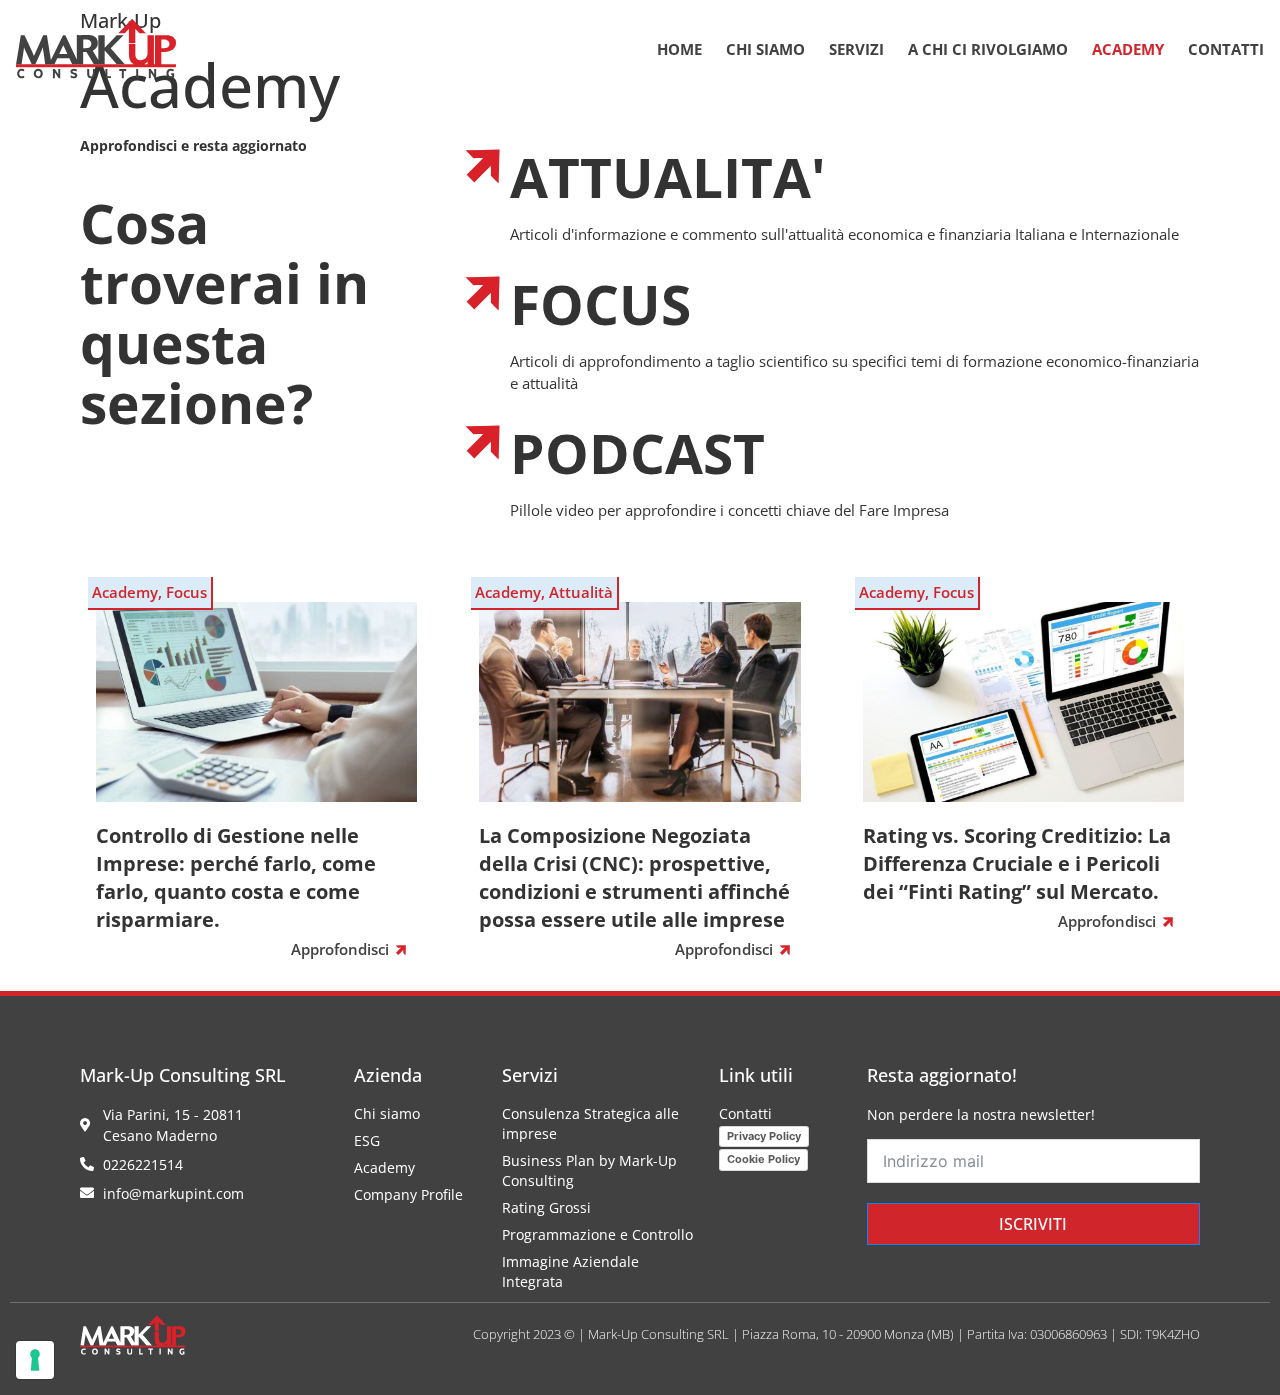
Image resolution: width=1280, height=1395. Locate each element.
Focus (186, 592)
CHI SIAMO (765, 49)
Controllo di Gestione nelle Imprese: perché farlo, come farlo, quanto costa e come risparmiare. (236, 877)
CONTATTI (1226, 49)
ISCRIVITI (1033, 1224)
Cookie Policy (763, 1159)
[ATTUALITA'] (485, 164)
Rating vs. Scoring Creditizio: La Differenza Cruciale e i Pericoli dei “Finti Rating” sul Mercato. (1017, 863)
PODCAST (637, 452)
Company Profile (408, 1194)
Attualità (581, 592)
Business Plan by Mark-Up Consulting (589, 1170)
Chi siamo (387, 1113)
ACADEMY (1128, 49)
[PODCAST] (485, 440)
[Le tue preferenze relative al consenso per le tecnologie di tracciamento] (35, 1360)
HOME (679, 49)
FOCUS (600, 303)
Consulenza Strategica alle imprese (590, 1123)
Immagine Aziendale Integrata (570, 1271)
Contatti (745, 1113)
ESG (367, 1140)
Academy (125, 592)
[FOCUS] (485, 291)
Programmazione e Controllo (597, 1234)
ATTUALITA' (668, 176)
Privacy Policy (764, 1136)
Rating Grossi (546, 1207)
